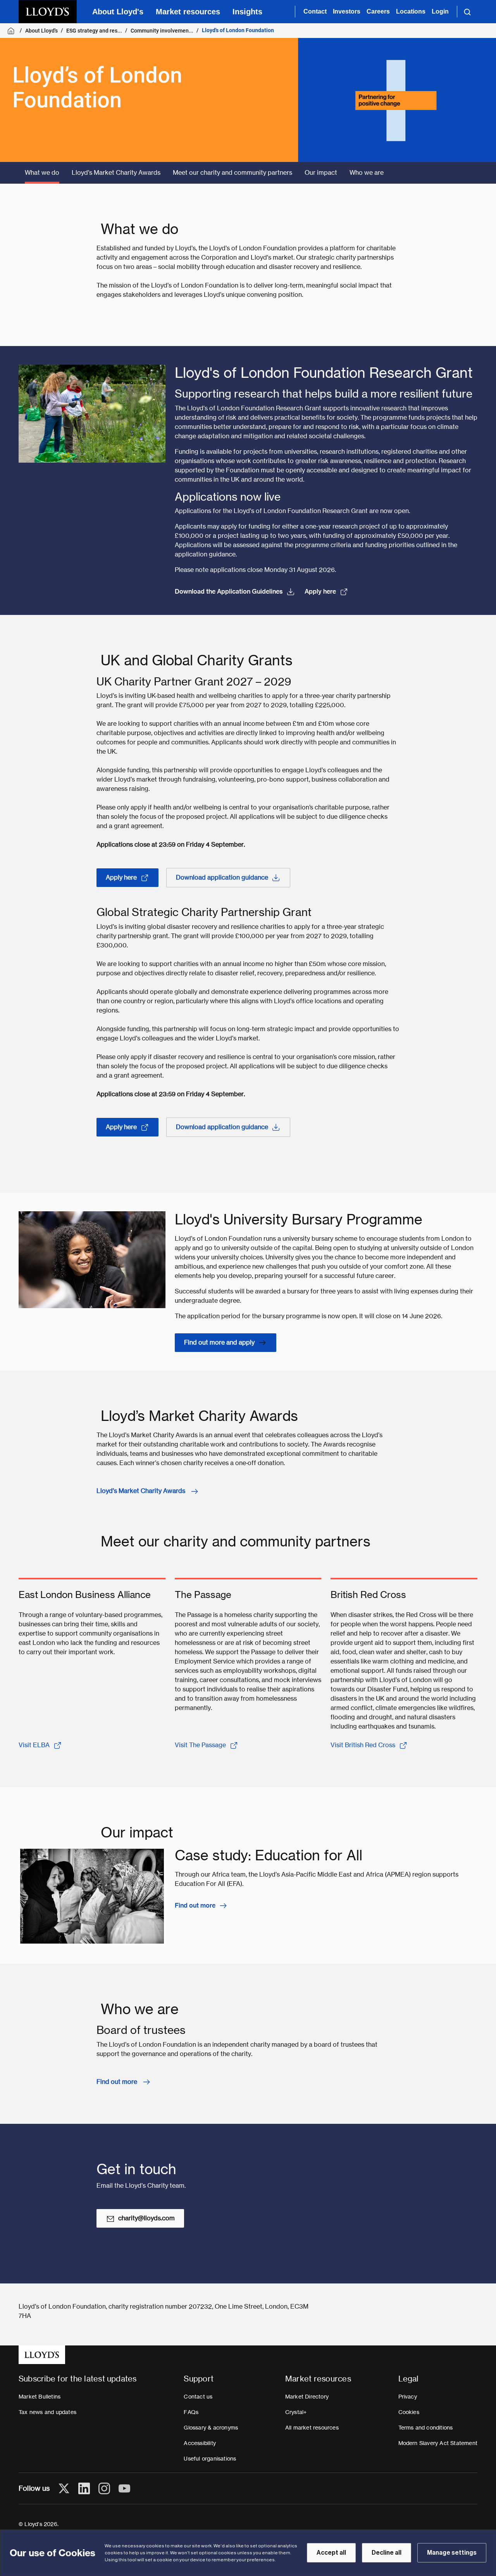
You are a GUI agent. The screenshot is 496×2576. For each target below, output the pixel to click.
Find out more (195, 1905)
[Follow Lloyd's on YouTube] (124, 2488)
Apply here (320, 591)
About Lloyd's (118, 12)
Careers (378, 11)
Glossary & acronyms (211, 2428)
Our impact (321, 173)
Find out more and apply (219, 1342)
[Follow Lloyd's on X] (64, 2488)
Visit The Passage (200, 1745)
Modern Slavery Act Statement (438, 2443)
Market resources (188, 12)
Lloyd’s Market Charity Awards (116, 173)
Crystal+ (296, 2412)
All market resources (312, 2428)
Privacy (408, 2397)
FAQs (191, 2412)
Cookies (409, 2412)
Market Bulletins (40, 2397)
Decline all (387, 2553)
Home (12, 31)
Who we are (367, 173)
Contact (315, 11)
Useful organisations (210, 2459)
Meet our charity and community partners (232, 173)
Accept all (331, 2553)
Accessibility (200, 2443)
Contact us (198, 2397)
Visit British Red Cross (363, 1745)
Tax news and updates (47, 2412)
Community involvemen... (162, 31)
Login (440, 11)
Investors (347, 11)
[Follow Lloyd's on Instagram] (104, 2488)
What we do (42, 173)
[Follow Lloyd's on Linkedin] (84, 2488)
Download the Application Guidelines (229, 591)
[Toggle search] (467, 12)
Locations (411, 11)
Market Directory (307, 2397)
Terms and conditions (426, 2428)
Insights (247, 12)
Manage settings (452, 2553)
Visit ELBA (34, 1745)
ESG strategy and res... (94, 31)
